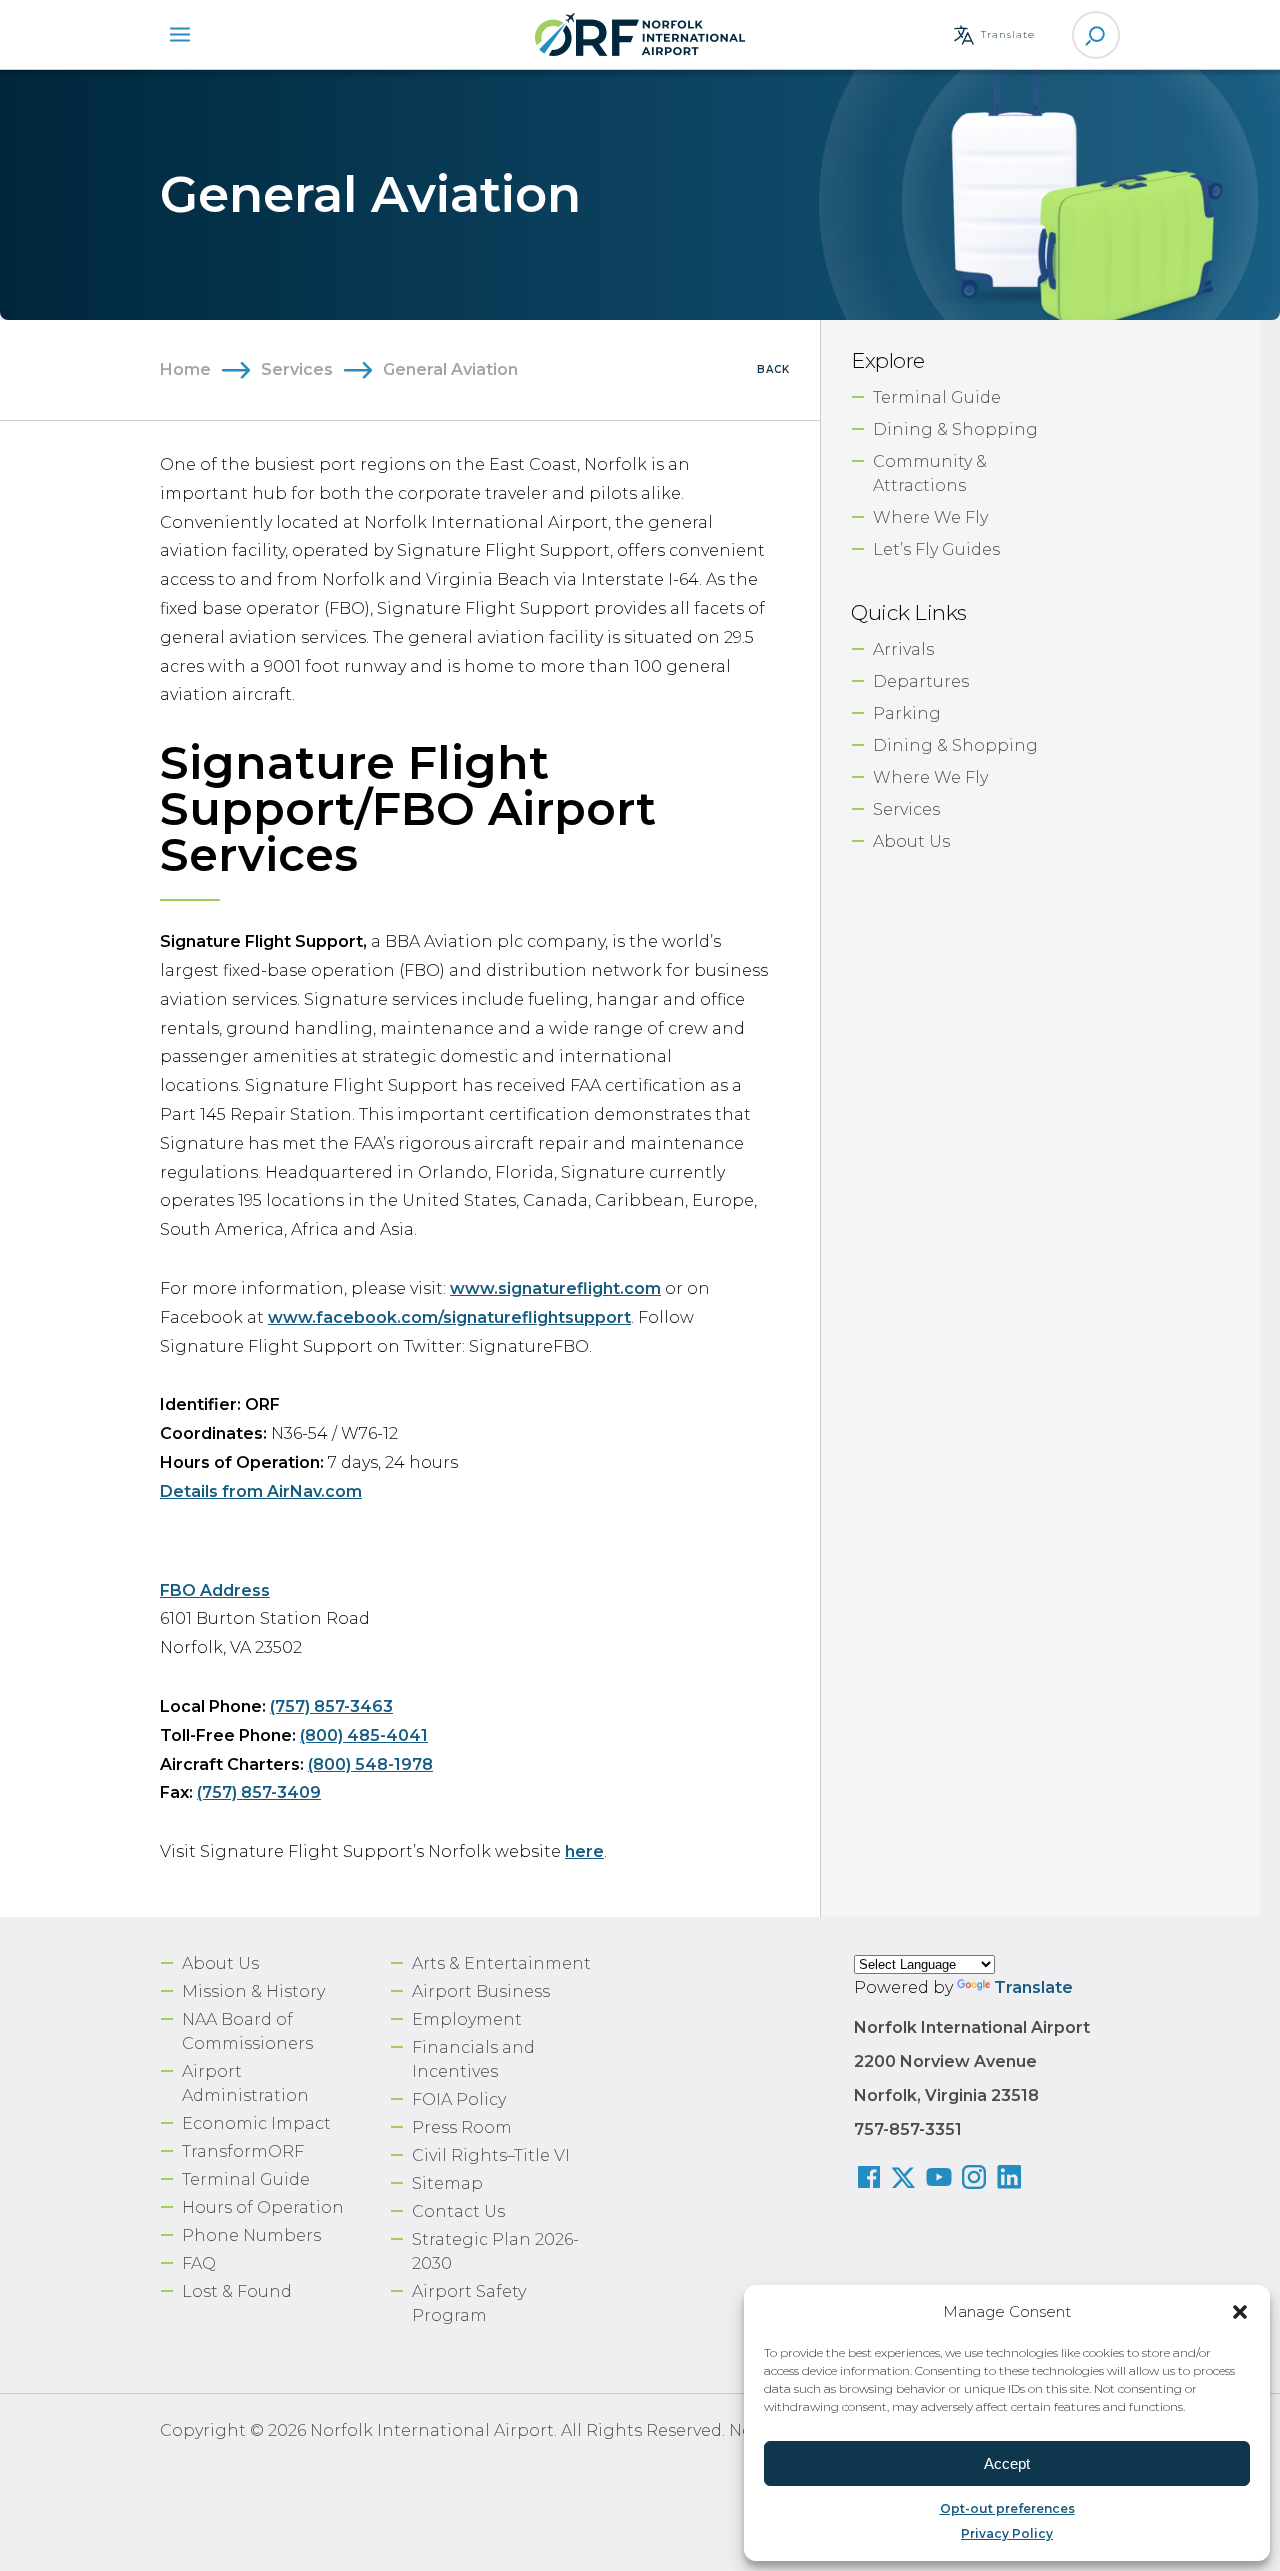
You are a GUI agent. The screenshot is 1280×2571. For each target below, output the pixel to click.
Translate (1033, 1987)
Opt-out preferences (1007, 2508)
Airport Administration (245, 2083)
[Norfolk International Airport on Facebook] (871, 2179)
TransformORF (243, 2151)
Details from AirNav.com (261, 1491)
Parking (907, 713)
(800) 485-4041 (364, 1735)
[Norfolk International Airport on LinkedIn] (1011, 2179)
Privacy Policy (1007, 2533)
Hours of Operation (263, 2207)
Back (773, 369)
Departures (921, 681)
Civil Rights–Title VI (491, 2155)
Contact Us (458, 2211)
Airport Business (481, 1991)
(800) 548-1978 (370, 1764)
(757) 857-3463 (331, 1706)
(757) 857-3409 (259, 1792)
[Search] (1096, 35)
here (584, 1851)
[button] (1240, 2312)
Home (185, 369)
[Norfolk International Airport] (640, 35)
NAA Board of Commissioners (247, 2031)
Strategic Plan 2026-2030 (495, 2251)
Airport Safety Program (469, 2303)
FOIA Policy (459, 2099)
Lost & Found (237, 2291)
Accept (1007, 2463)
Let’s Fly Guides (936, 549)
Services (297, 369)
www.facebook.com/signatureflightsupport (449, 1317)
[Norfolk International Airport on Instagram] (976, 2179)
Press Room (462, 2127)
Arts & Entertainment (501, 1963)
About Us (911, 841)
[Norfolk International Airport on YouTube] (941, 2179)
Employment (467, 2019)
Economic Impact (256, 2123)
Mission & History (253, 1991)
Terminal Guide (937, 397)
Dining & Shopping (955, 429)
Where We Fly (930, 517)
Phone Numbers (251, 2235)
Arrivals (903, 649)
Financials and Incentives (473, 2059)
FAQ (199, 2263)
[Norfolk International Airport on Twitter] (906, 2179)
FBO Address (215, 1590)
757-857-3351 (908, 2129)
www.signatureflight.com (555, 1288)
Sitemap (447, 2183)
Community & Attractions (930, 473)
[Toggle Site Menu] (180, 35)
